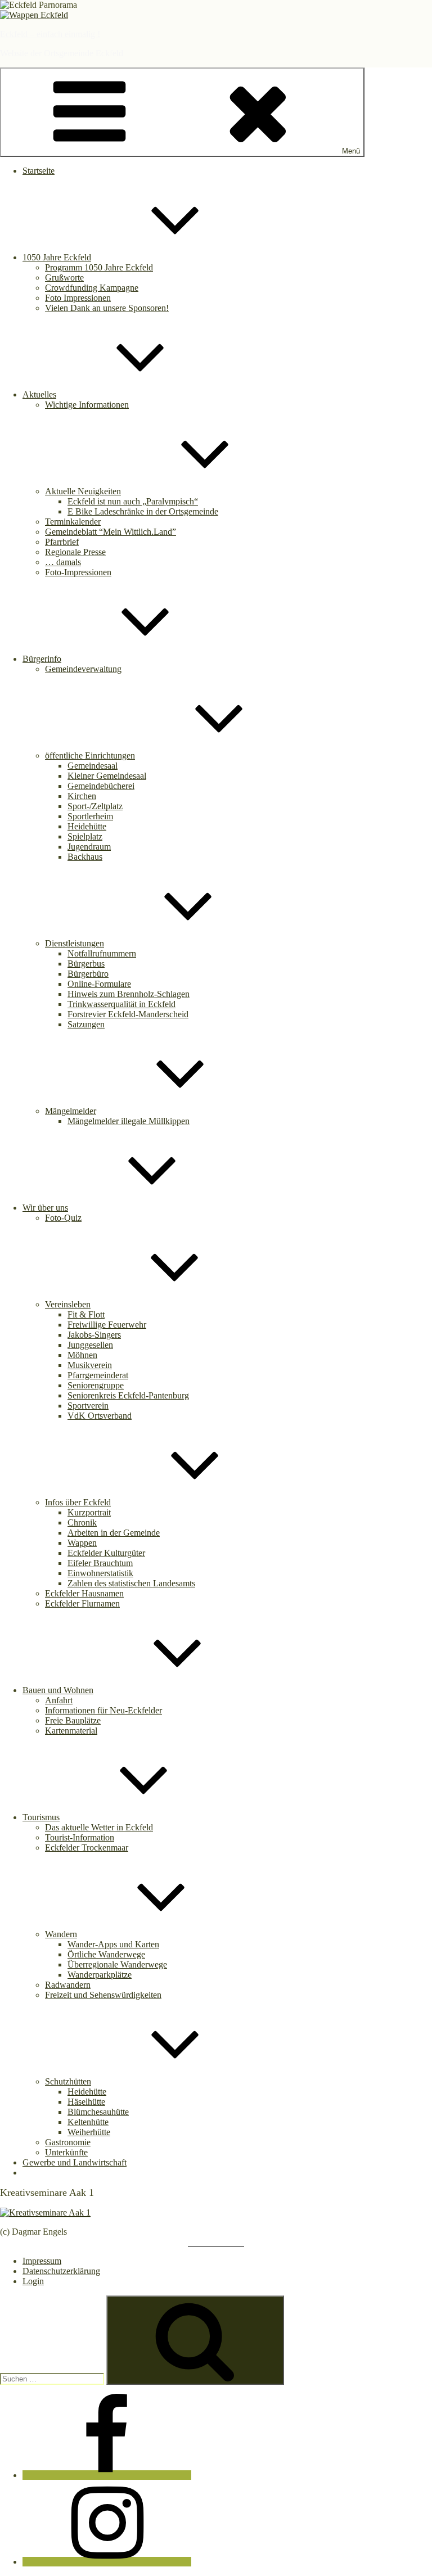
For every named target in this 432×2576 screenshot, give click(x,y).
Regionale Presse (75, 552)
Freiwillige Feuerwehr (107, 1325)
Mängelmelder (71, 1111)
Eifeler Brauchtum (100, 1563)
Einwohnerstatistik (100, 1573)
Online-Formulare (99, 984)
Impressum (42, 2261)
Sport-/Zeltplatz (95, 806)
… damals (63, 562)
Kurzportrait (89, 1512)
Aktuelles (39, 394)
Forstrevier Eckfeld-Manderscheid (128, 1014)
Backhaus (85, 857)
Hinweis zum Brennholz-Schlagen (129, 994)
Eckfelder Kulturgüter (106, 1553)
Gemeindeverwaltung (83, 669)
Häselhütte (86, 2102)
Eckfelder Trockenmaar (87, 1848)
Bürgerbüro (88, 974)
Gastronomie (68, 2142)
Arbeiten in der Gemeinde (114, 1533)
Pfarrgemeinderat (98, 1375)
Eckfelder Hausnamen (84, 1593)
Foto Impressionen (78, 298)
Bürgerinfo (42, 659)
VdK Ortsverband (100, 1416)
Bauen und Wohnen (58, 1690)
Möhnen (82, 1355)
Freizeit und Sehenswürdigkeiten (103, 1995)
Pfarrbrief (62, 542)
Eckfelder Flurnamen (82, 1603)
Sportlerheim (90, 816)
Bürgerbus (86, 964)
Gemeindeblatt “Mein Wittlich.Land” (111, 532)
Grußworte (64, 278)
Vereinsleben (68, 1304)
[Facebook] (107, 2475)
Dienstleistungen (75, 943)
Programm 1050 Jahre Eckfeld (99, 267)
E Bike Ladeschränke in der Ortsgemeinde (143, 511)
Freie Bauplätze (73, 1720)
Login (33, 2281)
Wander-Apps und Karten (113, 1944)
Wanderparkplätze (100, 1975)
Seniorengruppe (96, 1385)
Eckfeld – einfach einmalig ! (50, 34)
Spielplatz (85, 836)
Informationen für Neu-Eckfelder (103, 1710)
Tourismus (41, 1817)
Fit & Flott (86, 1314)
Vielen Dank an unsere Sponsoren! (107, 308)
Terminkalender (73, 522)
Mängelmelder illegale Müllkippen (129, 1121)
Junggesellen (90, 1345)
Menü (351, 151)
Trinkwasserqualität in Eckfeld (121, 1004)
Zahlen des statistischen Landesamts (131, 1583)
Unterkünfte (66, 2152)
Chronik (82, 1522)
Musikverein (90, 1365)
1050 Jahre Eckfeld (57, 257)
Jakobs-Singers (94, 1335)
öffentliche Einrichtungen (90, 755)
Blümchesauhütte (98, 2112)
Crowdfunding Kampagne (92, 288)
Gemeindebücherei (101, 786)
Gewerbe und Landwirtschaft (75, 2162)
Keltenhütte (88, 2122)
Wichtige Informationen (87, 405)
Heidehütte (87, 826)
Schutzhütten (68, 2081)
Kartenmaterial (71, 1731)
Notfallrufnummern (102, 953)
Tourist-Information (80, 1837)
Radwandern (68, 1985)
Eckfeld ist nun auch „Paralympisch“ (133, 501)
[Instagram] (107, 2562)
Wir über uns (45, 1208)
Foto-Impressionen (78, 572)
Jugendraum (89, 847)
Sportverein (88, 1406)
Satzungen (86, 1024)
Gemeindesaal (93, 766)
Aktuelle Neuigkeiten (83, 491)
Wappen (82, 1543)
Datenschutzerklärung (61, 2271)
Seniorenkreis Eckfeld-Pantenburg (128, 1395)
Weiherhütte (89, 2132)
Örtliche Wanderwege (106, 1954)
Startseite (39, 171)
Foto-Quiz (63, 1218)
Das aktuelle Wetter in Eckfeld (99, 1827)
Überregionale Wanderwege (117, 1964)
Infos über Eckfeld (78, 1502)
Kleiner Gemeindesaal (107, 776)
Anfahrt (59, 1700)
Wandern (61, 1934)
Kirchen (82, 796)
